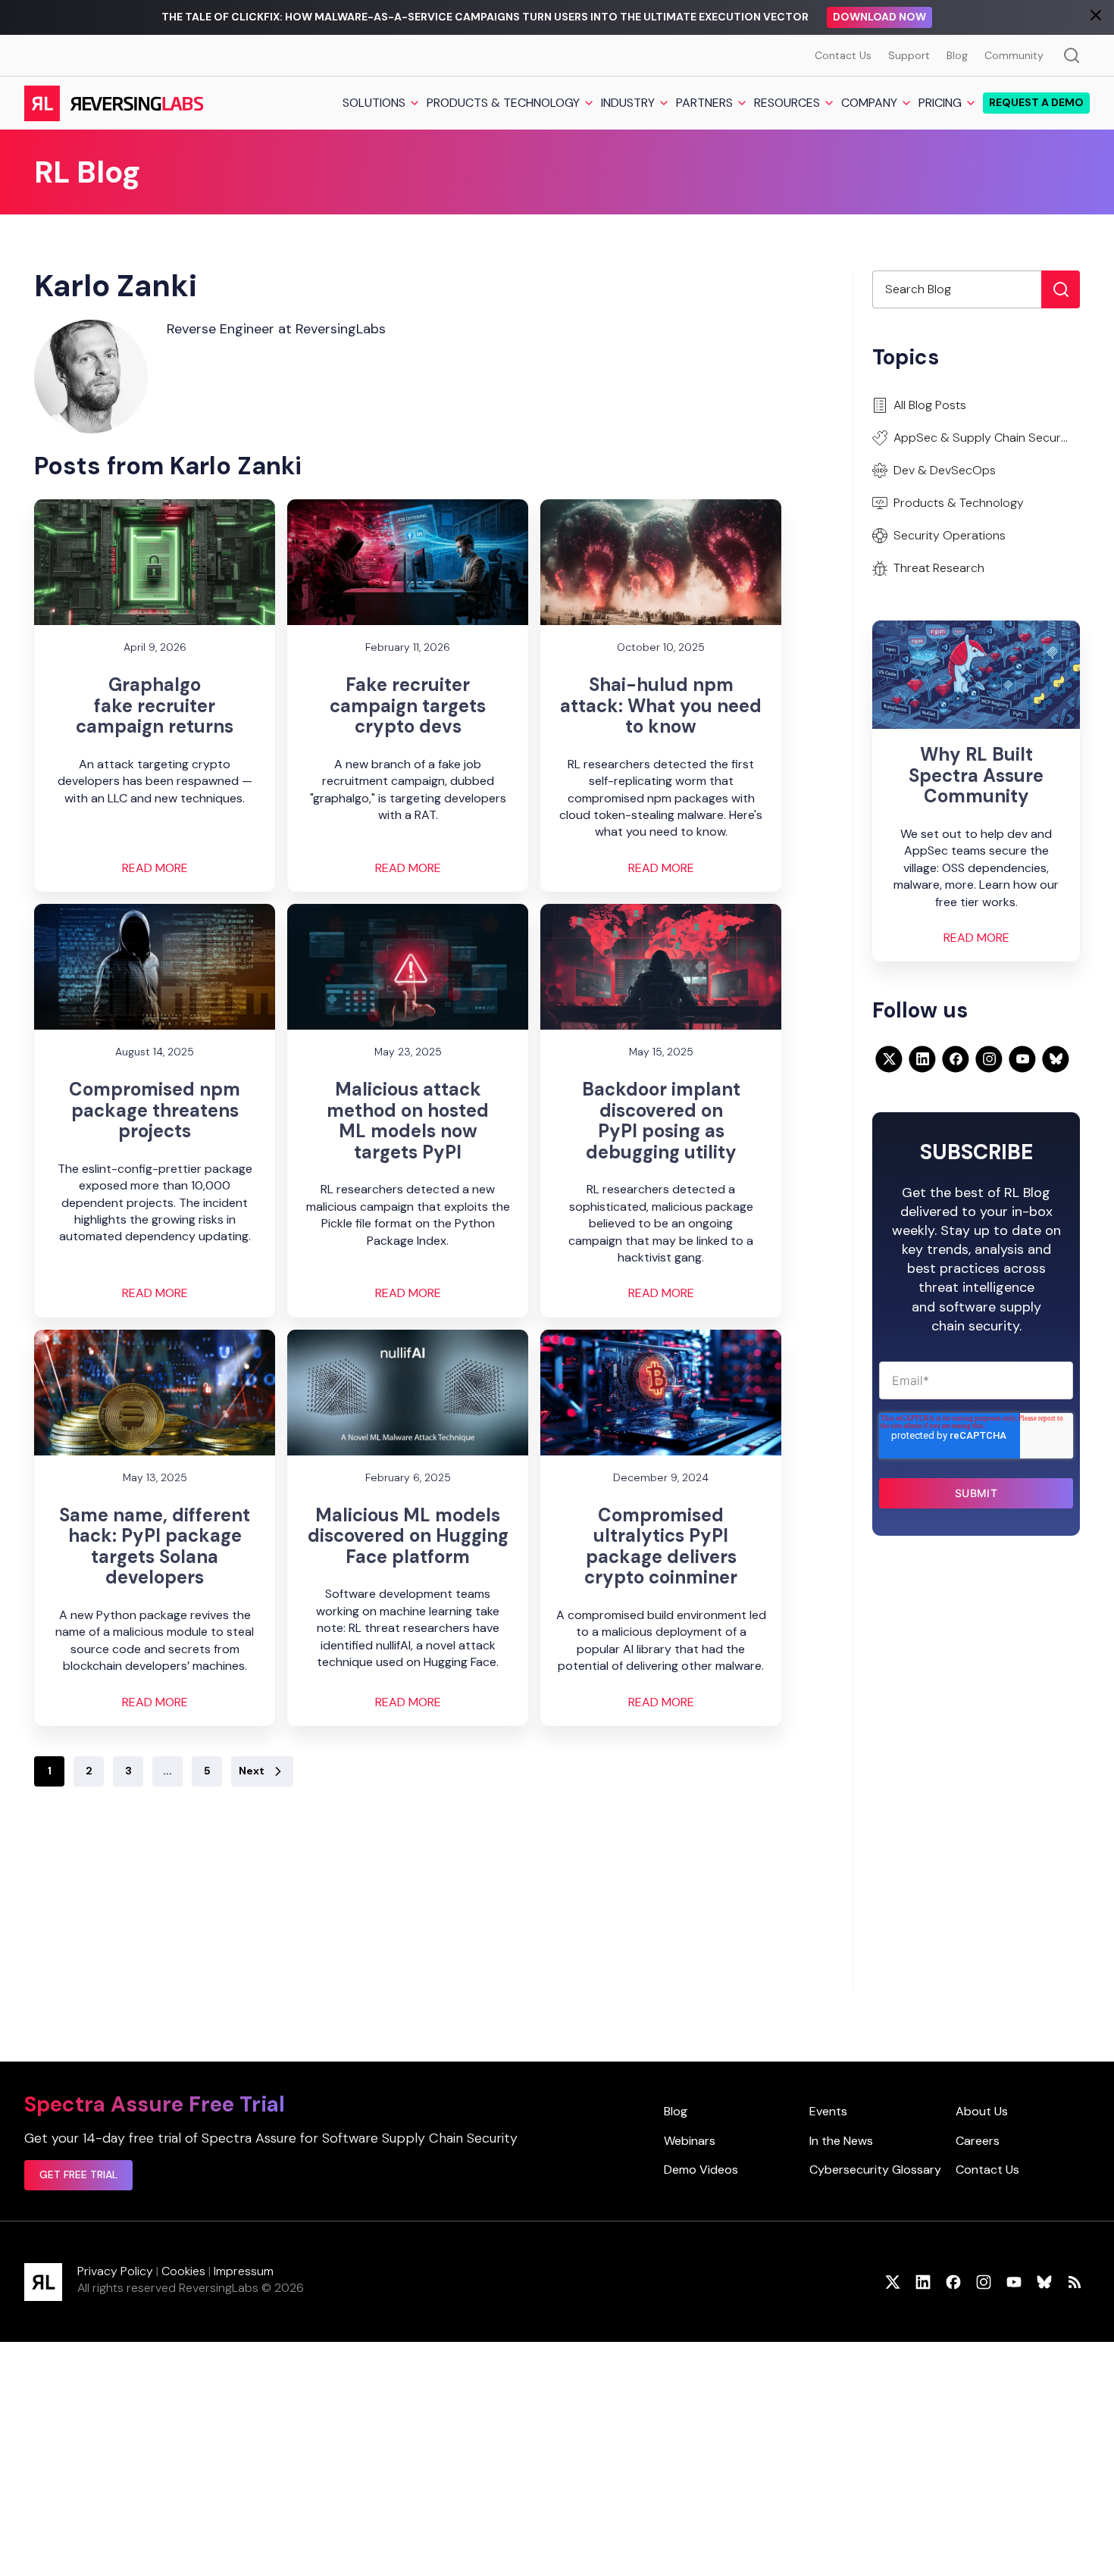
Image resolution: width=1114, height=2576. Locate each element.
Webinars (690, 2141)
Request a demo (1036, 103)
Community (1014, 55)
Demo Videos (701, 2170)
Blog (957, 55)
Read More (155, 868)
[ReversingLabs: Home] (113, 103)
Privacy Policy (115, 2271)
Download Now (879, 17)
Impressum (244, 2271)
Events (828, 2111)
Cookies (183, 2271)
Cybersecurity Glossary (875, 2170)
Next (252, 1771)
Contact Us (843, 55)
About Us (982, 2111)
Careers (978, 2141)
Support (909, 55)
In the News (841, 2141)
